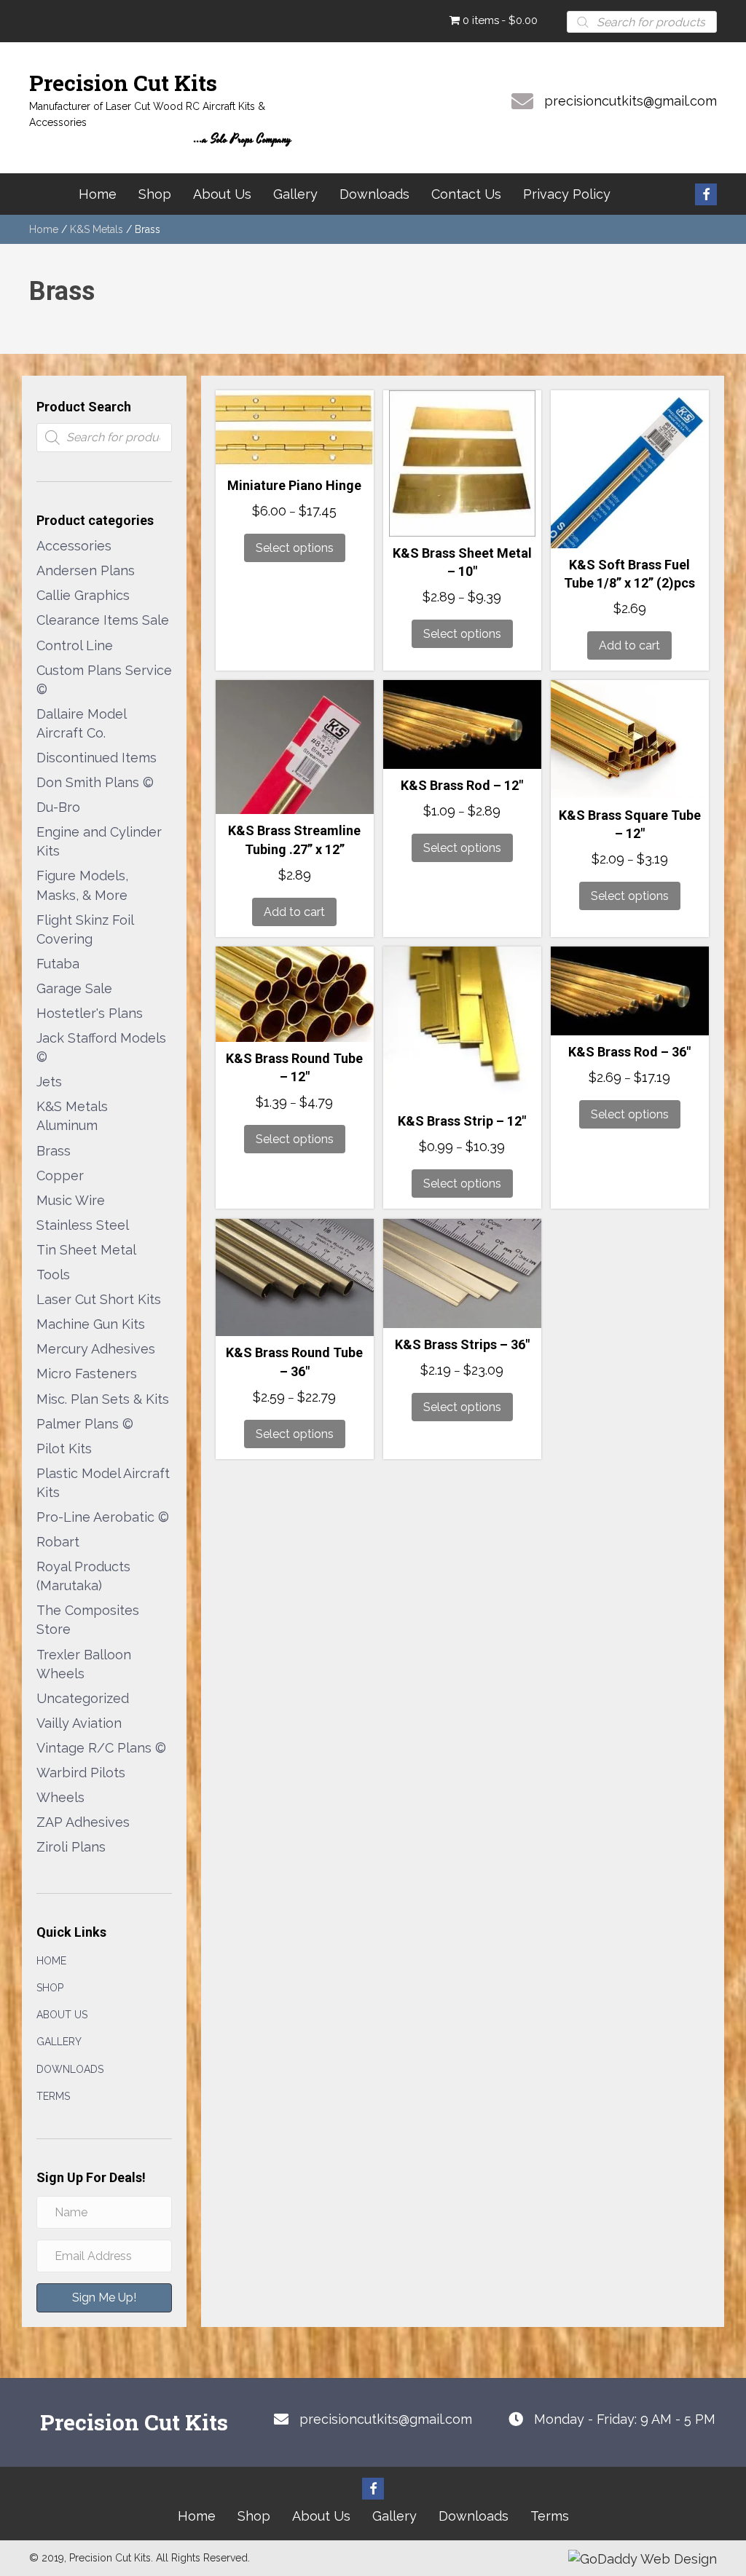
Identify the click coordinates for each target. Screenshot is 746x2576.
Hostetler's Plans (90, 1013)
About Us (62, 2015)
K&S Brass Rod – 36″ (629, 1052)
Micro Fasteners (87, 1374)
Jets (49, 1082)
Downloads (70, 2069)
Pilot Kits (64, 1449)
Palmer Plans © (85, 1424)
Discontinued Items (97, 758)
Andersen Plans (86, 570)
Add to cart (629, 645)
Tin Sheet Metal (86, 1250)
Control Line (75, 645)
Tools (53, 1275)
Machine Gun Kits (91, 1324)
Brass (54, 1151)
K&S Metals (97, 229)
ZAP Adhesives (83, 1822)
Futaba (58, 964)
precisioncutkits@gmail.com (631, 101)
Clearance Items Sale (103, 620)
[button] (706, 194)
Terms (53, 2096)
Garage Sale (74, 988)
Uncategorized (83, 1698)
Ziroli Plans (71, 1847)
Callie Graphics (83, 595)
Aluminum (67, 1125)
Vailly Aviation (79, 1723)
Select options (295, 548)
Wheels (60, 1797)
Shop (50, 1988)
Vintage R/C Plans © (101, 1748)
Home (44, 229)
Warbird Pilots (81, 1773)
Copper (60, 1176)
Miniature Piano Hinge (294, 485)
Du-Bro (58, 807)
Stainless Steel (83, 1225)
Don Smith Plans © (95, 782)
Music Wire (71, 1200)
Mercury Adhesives (96, 1349)
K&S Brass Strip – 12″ (462, 1121)
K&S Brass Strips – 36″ (462, 1344)
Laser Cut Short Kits (99, 1299)
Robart (58, 1542)
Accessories (74, 546)
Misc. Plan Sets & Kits (103, 1399)
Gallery (59, 2042)
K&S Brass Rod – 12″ (462, 785)
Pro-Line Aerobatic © (103, 1517)
